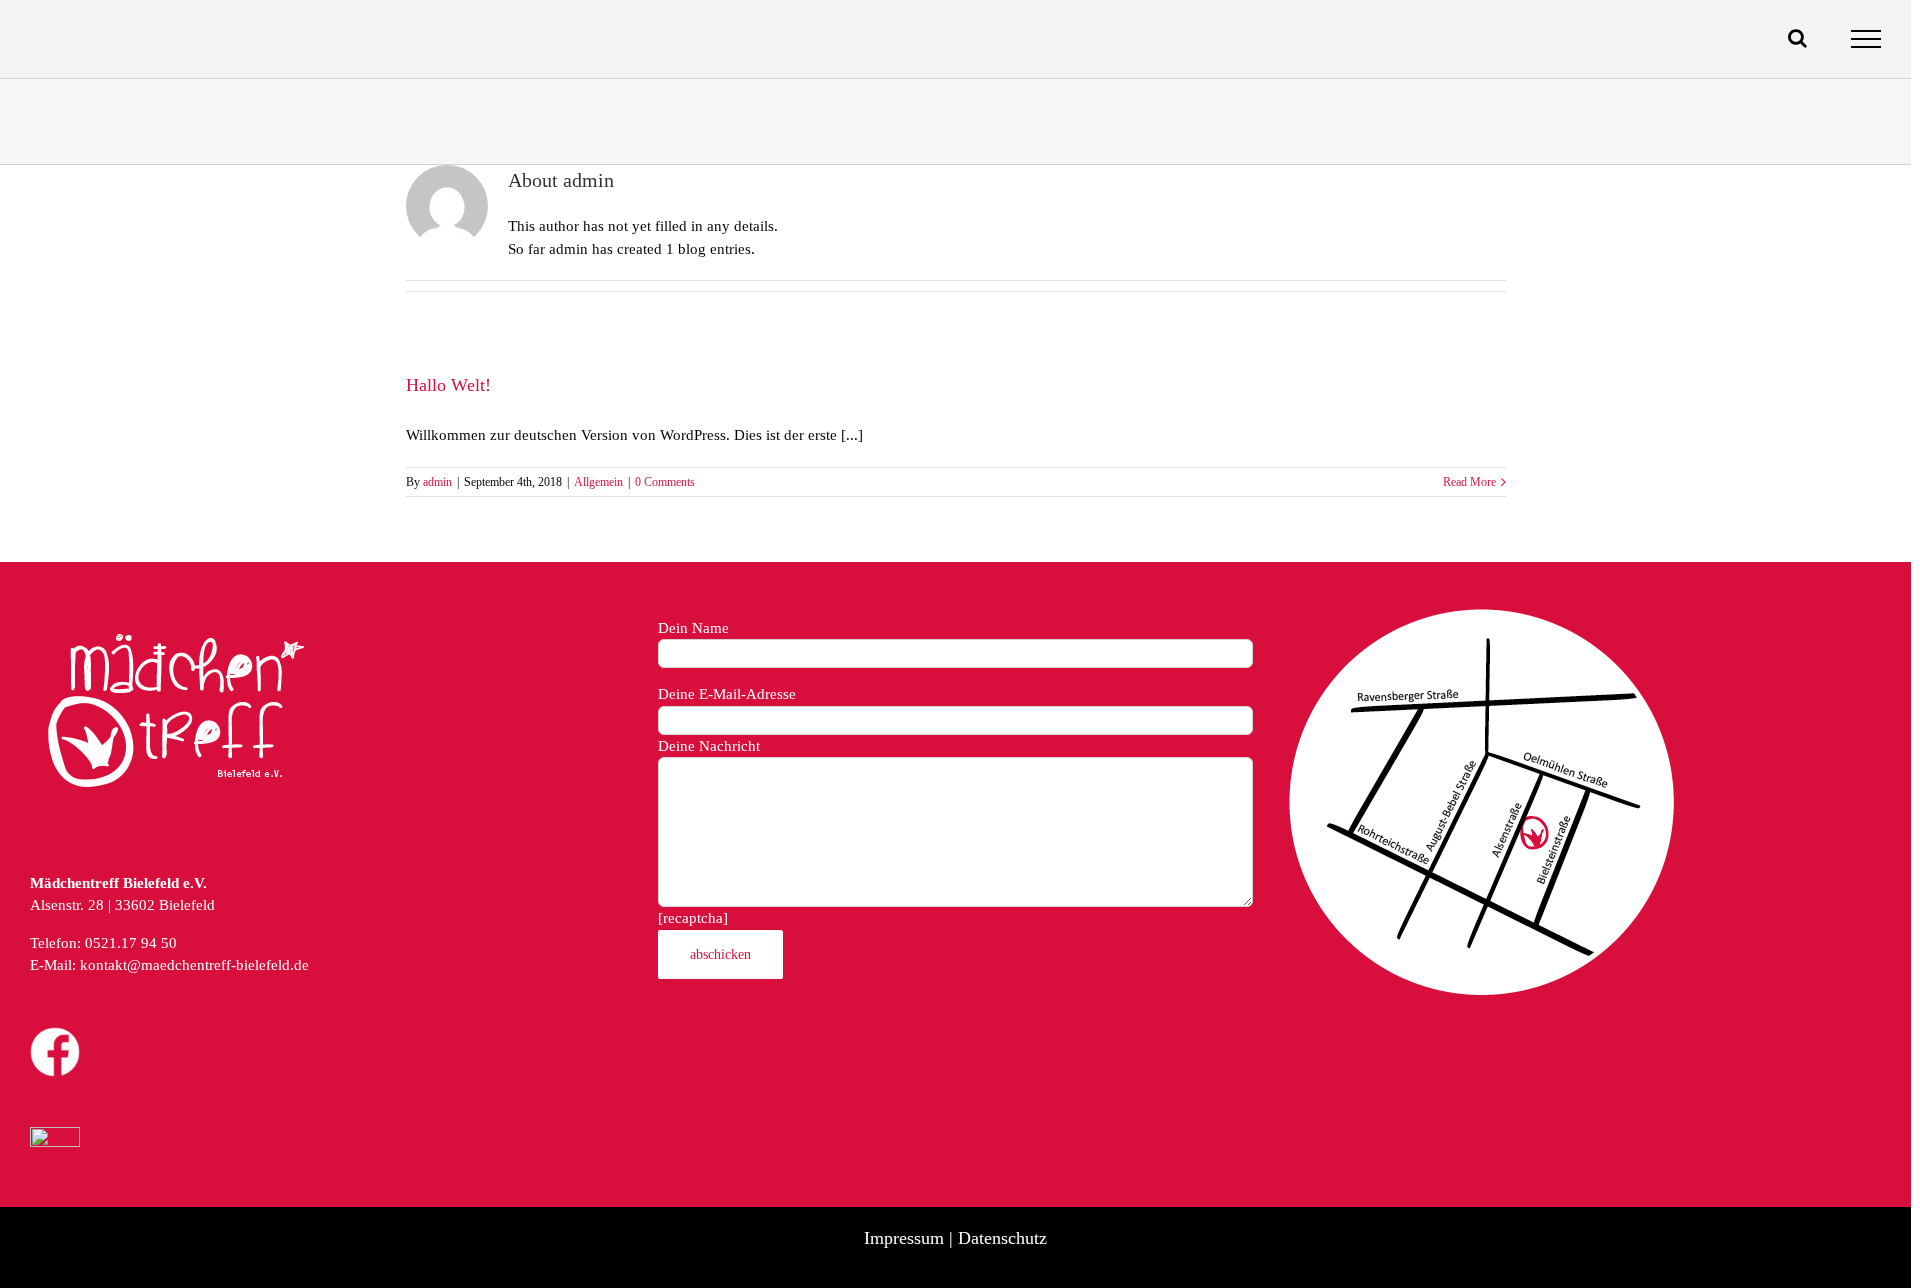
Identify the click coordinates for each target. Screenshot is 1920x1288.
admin (437, 482)
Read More (1469, 482)
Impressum (904, 1238)
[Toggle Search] (1797, 38)
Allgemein (598, 482)
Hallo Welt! (448, 385)
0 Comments (665, 482)
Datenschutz (1002, 1238)
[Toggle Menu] (1866, 39)
